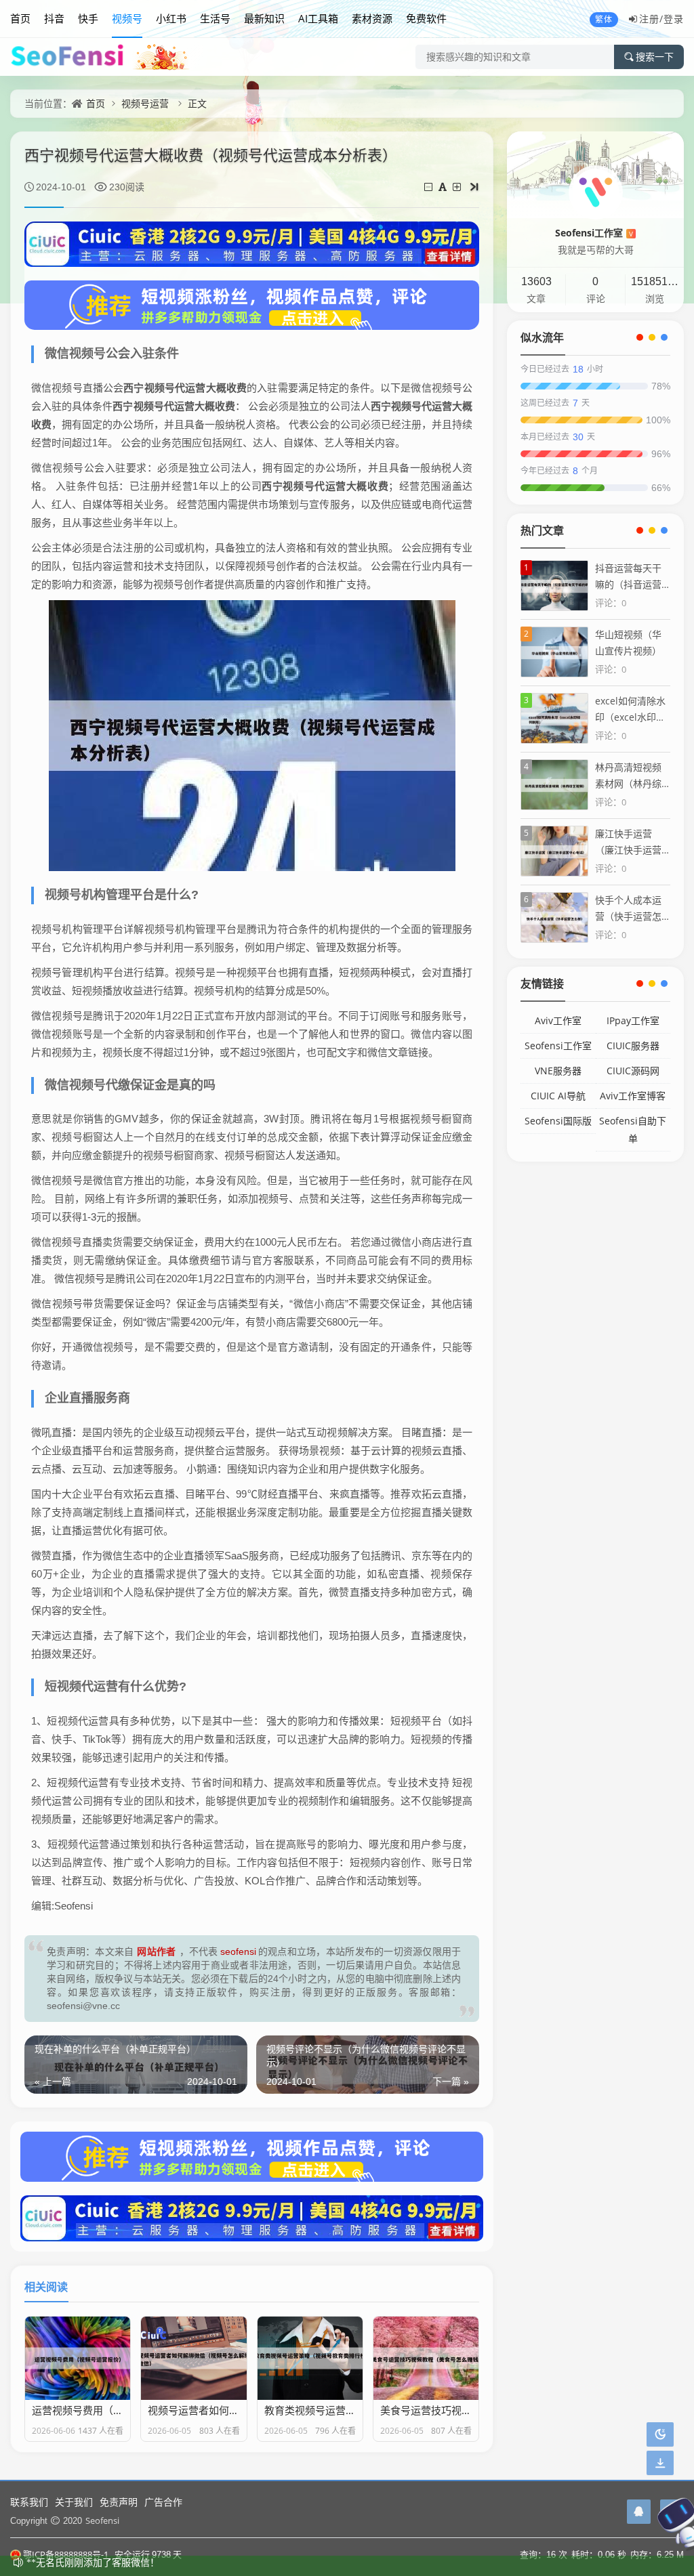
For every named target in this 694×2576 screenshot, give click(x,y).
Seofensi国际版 (558, 1121)
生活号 (215, 18)
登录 (674, 19)
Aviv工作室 (558, 1020)
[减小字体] (429, 187)
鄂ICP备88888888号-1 (66, 2554)
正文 (197, 103)
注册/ (651, 19)
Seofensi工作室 (594, 233)
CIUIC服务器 (633, 1046)
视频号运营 (145, 103)
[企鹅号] (639, 2512)
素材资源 (372, 18)
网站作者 (156, 1951)
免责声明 (119, 2502)
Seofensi (102, 2520)
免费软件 (426, 18)
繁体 (604, 19)
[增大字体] (458, 187)
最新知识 (264, 18)
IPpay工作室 (633, 1020)
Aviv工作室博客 (633, 1096)
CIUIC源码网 (633, 1071)
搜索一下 (655, 57)
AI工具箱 (318, 18)
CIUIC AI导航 (558, 1096)
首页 (20, 18)
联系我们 (29, 2502)
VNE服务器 (558, 1071)
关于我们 (74, 2502)
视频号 (127, 18)
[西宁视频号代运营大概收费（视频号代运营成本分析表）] (252, 734)
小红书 (171, 18)
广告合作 (163, 2502)
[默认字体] (444, 187)
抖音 (54, 18)
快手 (88, 18)
